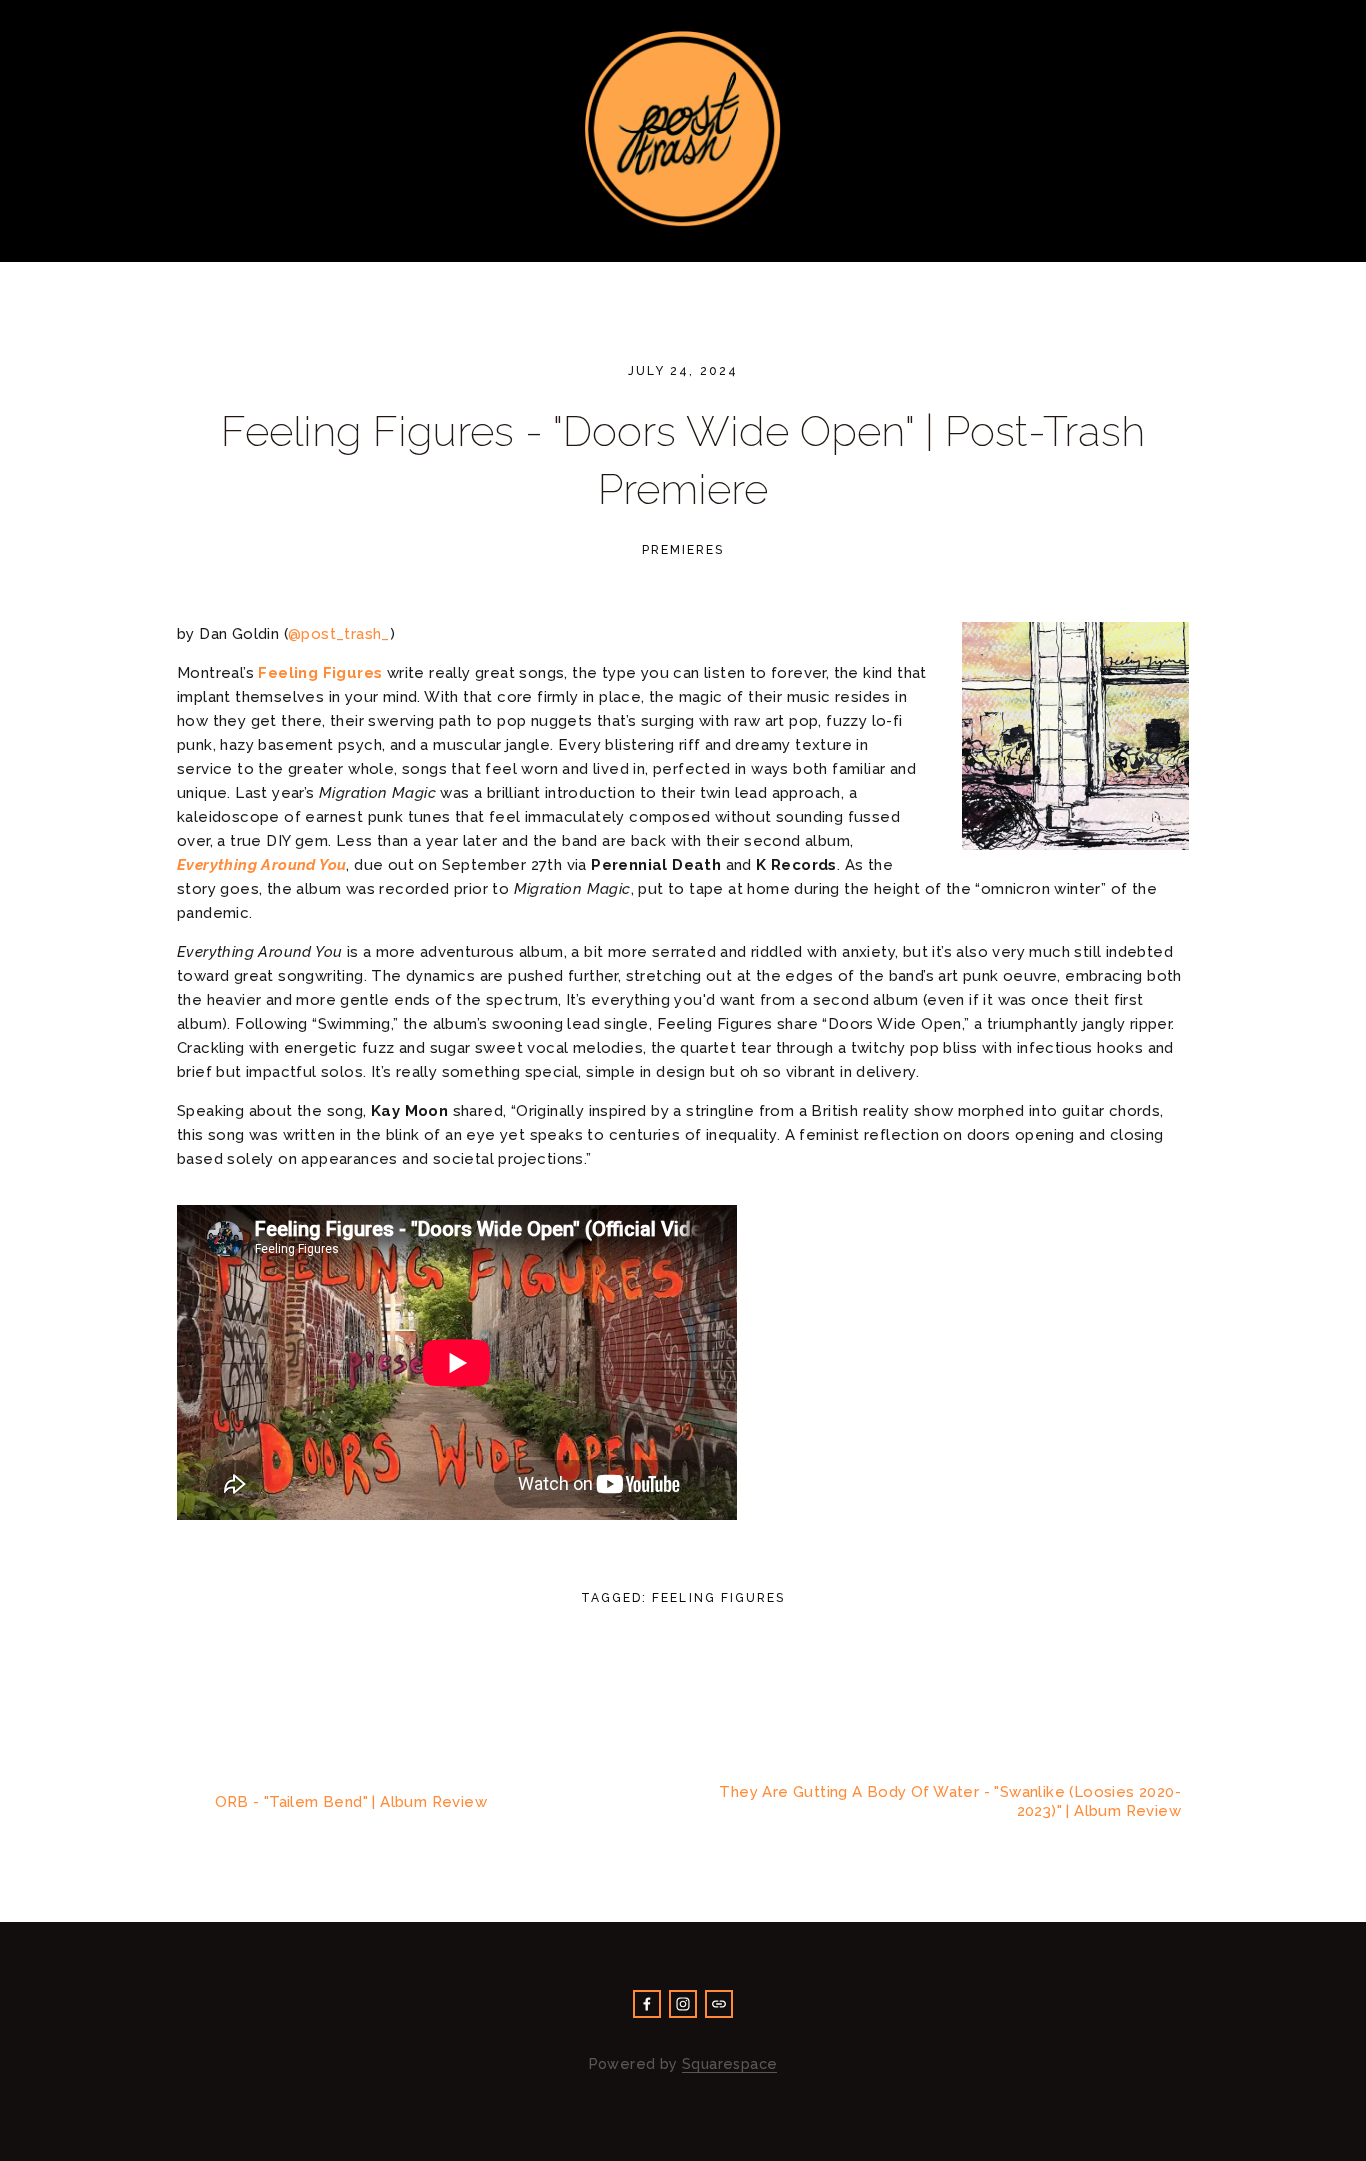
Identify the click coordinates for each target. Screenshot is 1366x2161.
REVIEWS (341, 247)
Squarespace (729, 2064)
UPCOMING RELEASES (649, 247)
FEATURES (1073, 247)
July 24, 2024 (682, 371)
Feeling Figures (718, 1598)
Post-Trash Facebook (1306, 20)
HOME (72, 247)
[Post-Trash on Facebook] (647, 2004)
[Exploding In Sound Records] (683, 2004)
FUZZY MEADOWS (471, 247)
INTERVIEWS (806, 247)
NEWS (144, 247)
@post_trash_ (339, 634)
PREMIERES (237, 247)
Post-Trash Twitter (1346, 20)
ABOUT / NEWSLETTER (1229, 247)
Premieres (683, 550)
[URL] (719, 2004)
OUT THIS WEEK (944, 247)
